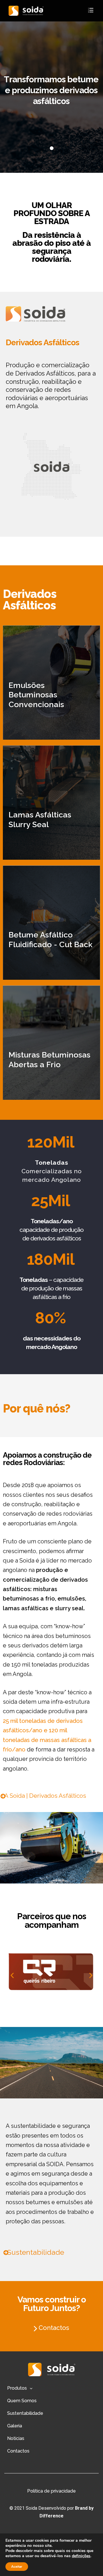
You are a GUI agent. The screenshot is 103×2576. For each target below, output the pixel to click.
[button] (44, 1796)
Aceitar (17, 2567)
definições (81, 2556)
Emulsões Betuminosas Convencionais (36, 695)
